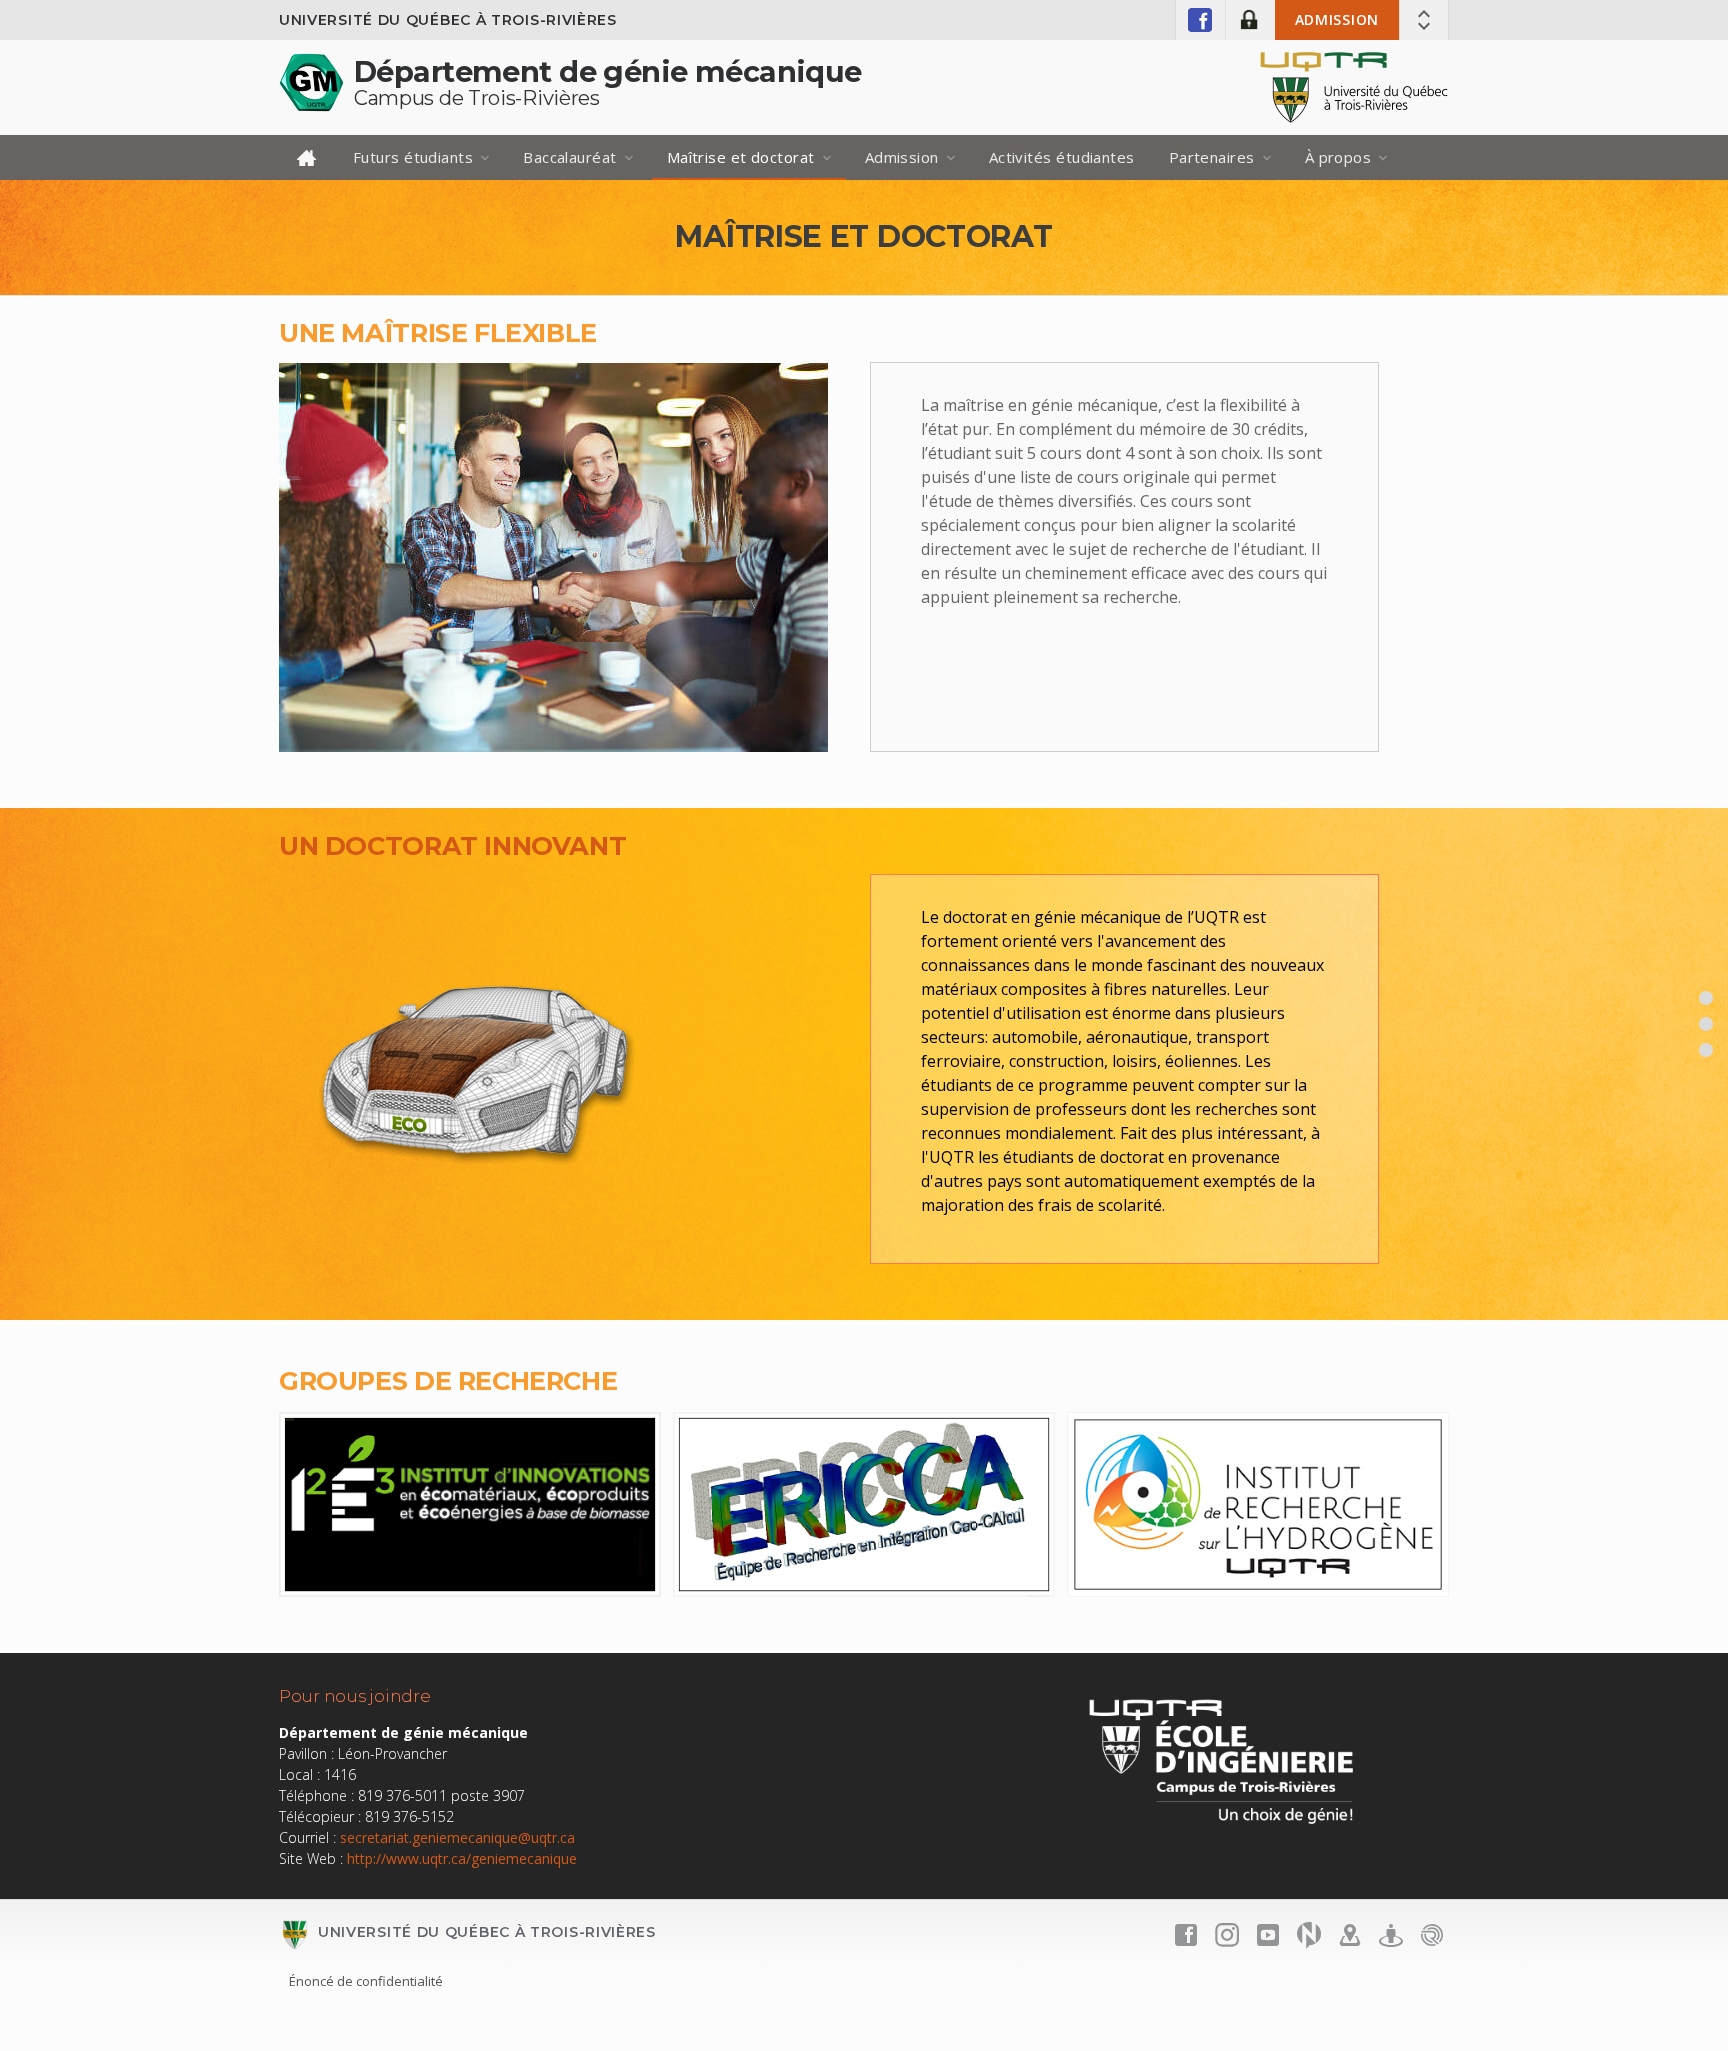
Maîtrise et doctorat (741, 157)
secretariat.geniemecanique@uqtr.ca (457, 1837)
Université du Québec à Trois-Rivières (448, 20)
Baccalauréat (569, 157)
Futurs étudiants (413, 157)
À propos (1338, 157)
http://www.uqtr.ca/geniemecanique (462, 1858)
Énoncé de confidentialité (366, 1981)
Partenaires (1212, 157)
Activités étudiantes (1062, 157)
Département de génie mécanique (608, 71)
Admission (1337, 19)
